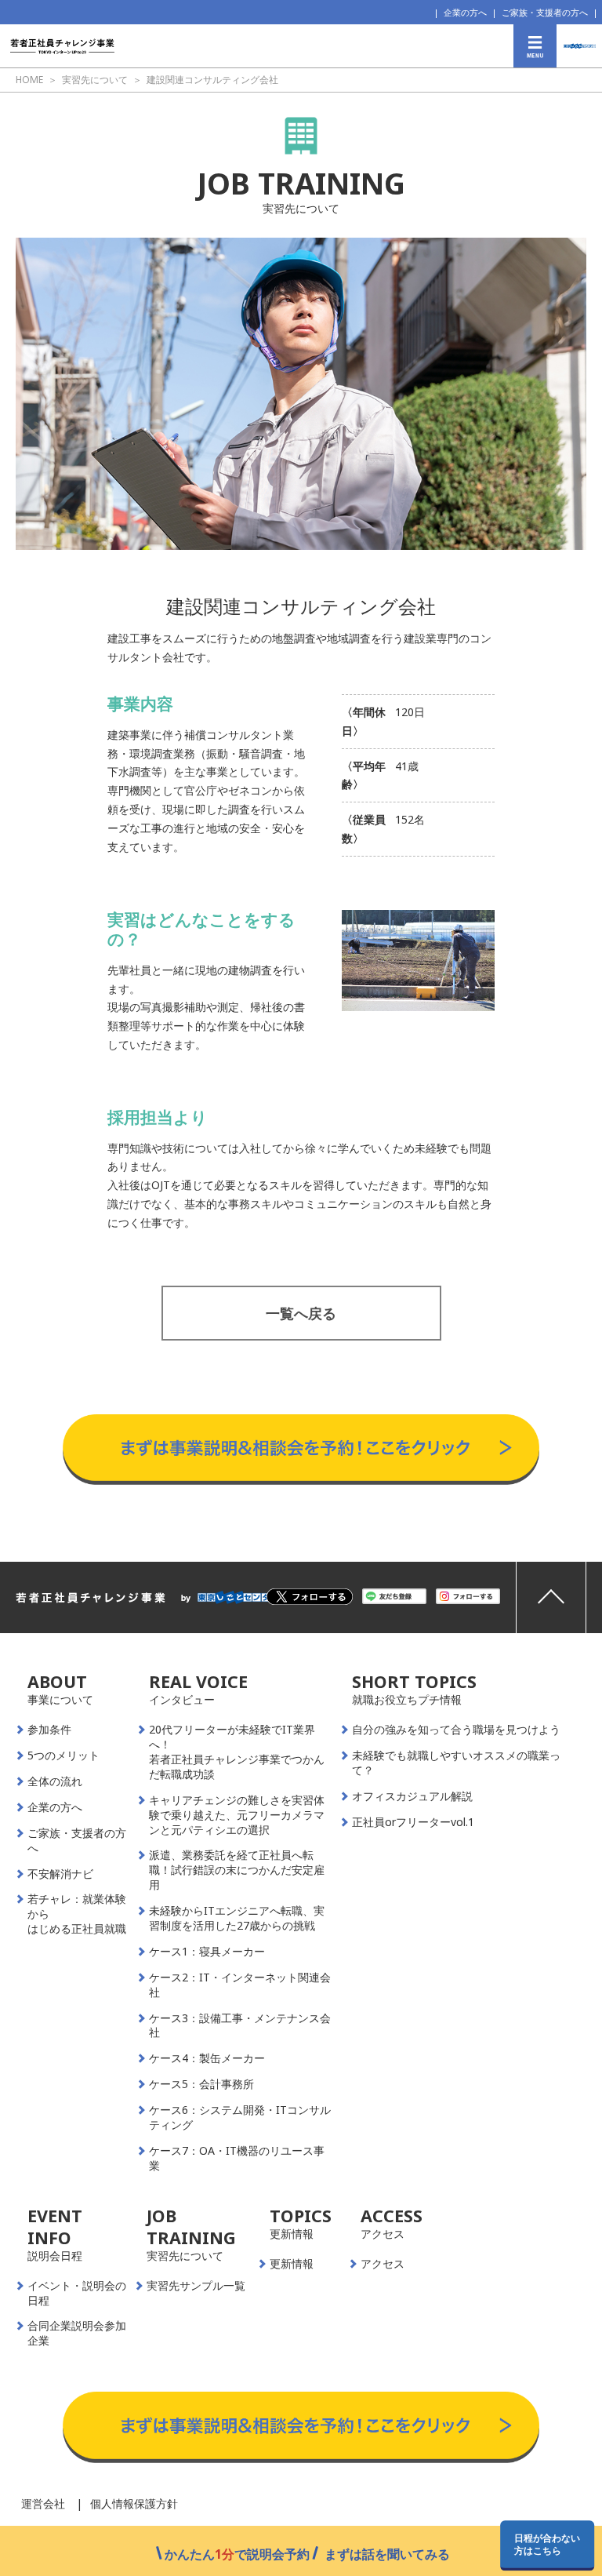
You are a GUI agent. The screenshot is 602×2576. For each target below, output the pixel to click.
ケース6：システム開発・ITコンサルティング (240, 2118)
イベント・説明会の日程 (77, 2293)
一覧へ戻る (301, 1313)
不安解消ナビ (60, 1874)
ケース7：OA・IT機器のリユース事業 (237, 2158)
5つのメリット (63, 1756)
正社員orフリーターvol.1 (413, 1822)
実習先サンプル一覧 (196, 2286)
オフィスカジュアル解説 (412, 1796)
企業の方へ (465, 12)
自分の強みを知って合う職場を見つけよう (456, 1730)
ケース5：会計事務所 (201, 2084)
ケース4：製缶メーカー (207, 2058)
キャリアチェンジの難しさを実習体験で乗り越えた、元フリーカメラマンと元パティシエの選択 (237, 1815)
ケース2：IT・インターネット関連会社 (240, 1985)
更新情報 (292, 2264)
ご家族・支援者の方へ (545, 12)
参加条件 (49, 1730)
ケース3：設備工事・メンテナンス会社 (240, 2026)
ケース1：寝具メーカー (207, 1952)
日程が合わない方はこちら (547, 2544)
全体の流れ (55, 1781)
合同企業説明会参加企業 (77, 2333)
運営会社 (43, 2503)
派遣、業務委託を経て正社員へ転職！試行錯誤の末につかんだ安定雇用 (237, 1870)
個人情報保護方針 (134, 2503)
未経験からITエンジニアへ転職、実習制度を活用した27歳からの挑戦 (237, 1918)
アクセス (383, 2264)
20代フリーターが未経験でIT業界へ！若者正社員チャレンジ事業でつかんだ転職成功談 (237, 1752)
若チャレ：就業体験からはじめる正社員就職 (77, 1914)
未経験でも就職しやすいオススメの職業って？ (456, 1763)
